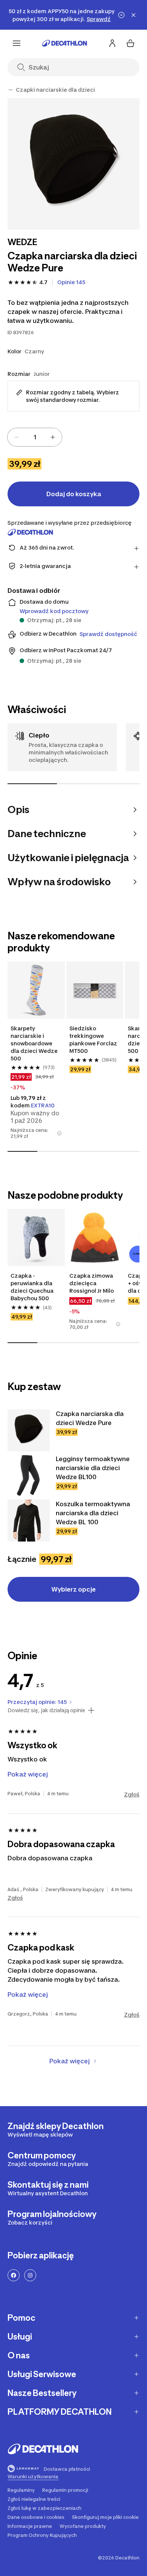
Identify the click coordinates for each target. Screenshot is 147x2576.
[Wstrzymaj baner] (121, 15)
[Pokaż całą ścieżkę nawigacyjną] (11, 90)
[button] (59, 1133)
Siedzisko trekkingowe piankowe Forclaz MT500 (94, 1040)
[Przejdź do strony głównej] (64, 43)
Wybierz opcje (73, 1589)
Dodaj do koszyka (74, 494)
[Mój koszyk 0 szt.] (130, 43)
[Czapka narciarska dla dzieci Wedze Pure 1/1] (73, 164)
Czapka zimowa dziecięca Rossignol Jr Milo (92, 1283)
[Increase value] (53, 437)
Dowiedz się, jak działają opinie (46, 1710)
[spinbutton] (35, 437)
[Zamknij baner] (133, 15)
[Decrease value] (17, 437)
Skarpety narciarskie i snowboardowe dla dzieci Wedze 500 (35, 1043)
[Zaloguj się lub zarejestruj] (112, 43)
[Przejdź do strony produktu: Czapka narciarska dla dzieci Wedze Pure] (29, 1430)
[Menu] (17, 43)
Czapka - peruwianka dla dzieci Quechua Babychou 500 (33, 1287)
